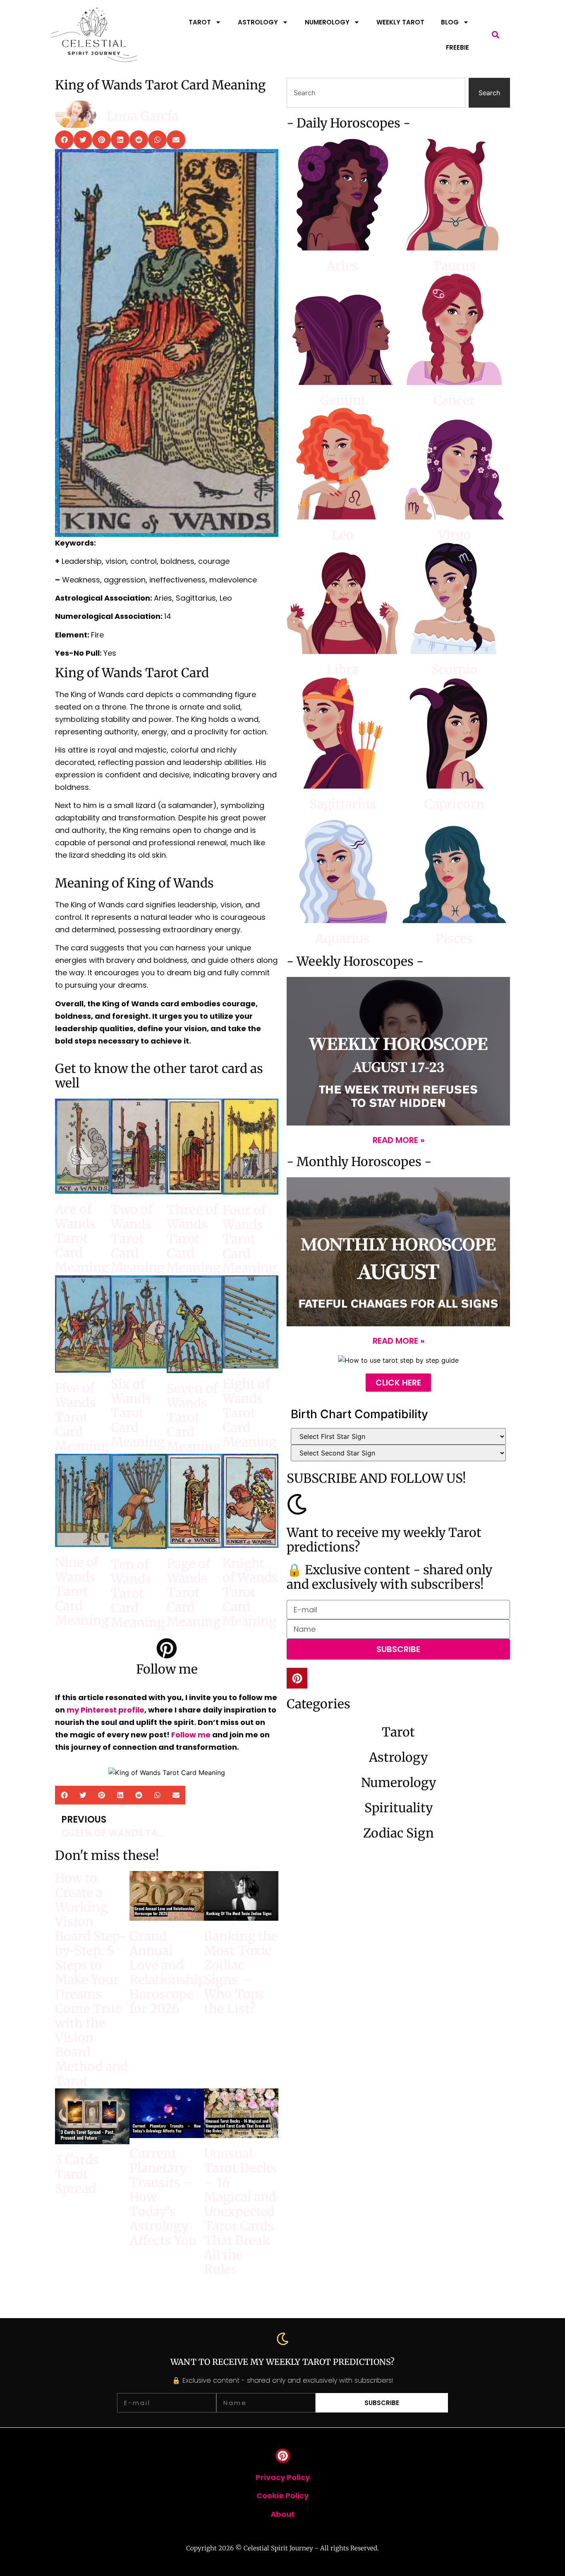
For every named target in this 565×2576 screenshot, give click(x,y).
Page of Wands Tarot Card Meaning (194, 1592)
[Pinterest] (297, 1678)
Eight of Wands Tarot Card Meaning (249, 1413)
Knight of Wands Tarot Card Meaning (250, 1592)
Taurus (454, 266)
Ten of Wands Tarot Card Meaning (138, 1593)
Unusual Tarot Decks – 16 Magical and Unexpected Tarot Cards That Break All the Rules (240, 2211)
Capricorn (454, 804)
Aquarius (342, 938)
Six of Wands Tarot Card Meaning (138, 1413)
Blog (450, 22)
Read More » (399, 1140)
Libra (343, 669)
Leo (343, 535)
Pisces (454, 938)
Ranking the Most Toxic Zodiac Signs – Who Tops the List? (241, 1972)
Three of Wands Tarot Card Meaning (194, 1239)
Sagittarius (343, 804)
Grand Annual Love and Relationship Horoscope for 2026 (168, 1972)
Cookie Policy (282, 2495)
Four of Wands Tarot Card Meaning (249, 1239)
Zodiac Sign (399, 1833)
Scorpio (454, 669)
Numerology (327, 22)
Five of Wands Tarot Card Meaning (82, 1417)
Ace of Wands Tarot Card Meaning (82, 1238)
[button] (496, 35)
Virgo (454, 535)
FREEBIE (457, 47)
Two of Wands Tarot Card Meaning (138, 1239)
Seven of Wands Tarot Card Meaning (194, 1417)
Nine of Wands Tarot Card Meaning (82, 1591)
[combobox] (376, 93)
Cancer (454, 400)
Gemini (343, 400)
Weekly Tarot (400, 22)
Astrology (258, 22)
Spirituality (399, 1808)
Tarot (200, 22)
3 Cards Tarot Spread (77, 2174)
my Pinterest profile (105, 1710)
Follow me (191, 1735)
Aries (342, 266)
